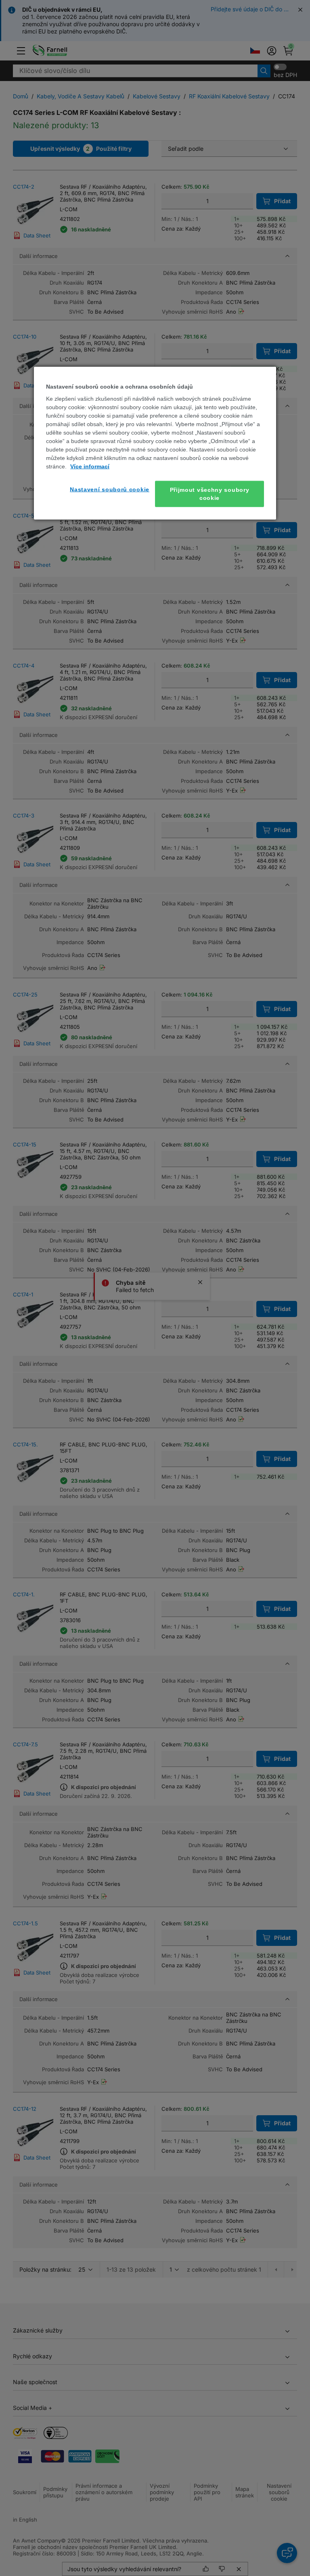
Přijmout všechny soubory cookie (210, 494)
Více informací (90, 466)
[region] (155, 443)
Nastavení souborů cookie (110, 489)
